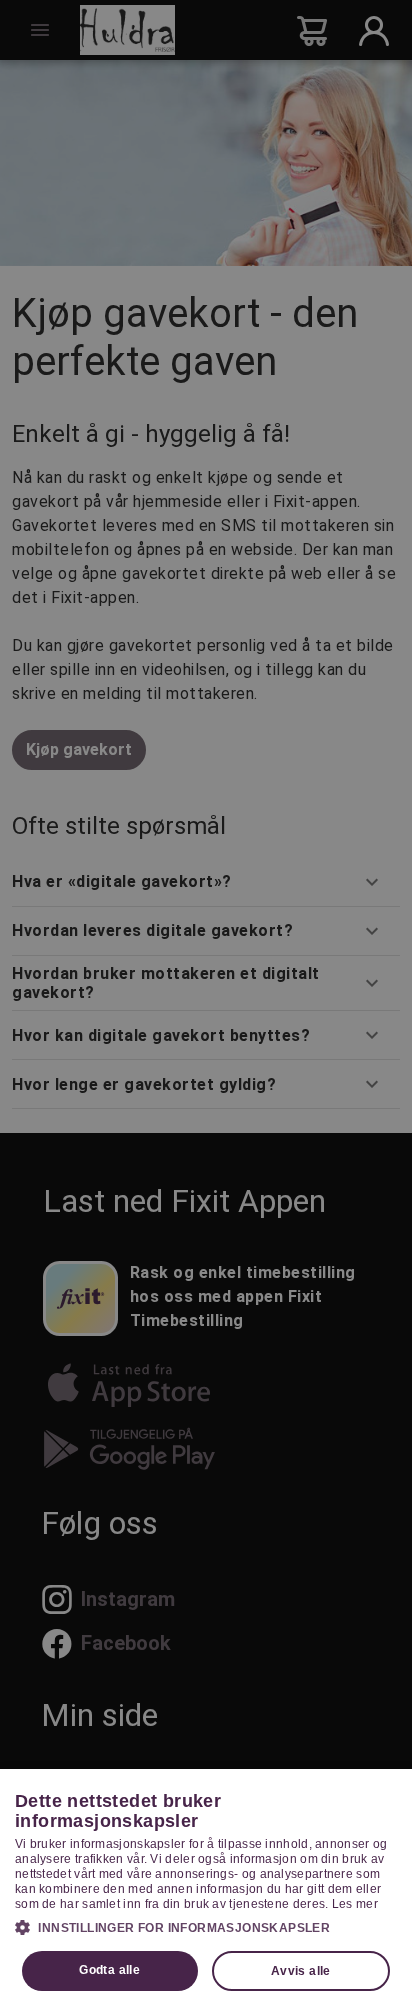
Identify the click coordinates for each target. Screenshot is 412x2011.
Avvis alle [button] (301, 1971)
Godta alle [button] (109, 1970)
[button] (206, 1927)
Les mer (355, 1904)
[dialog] (206, 1890)
